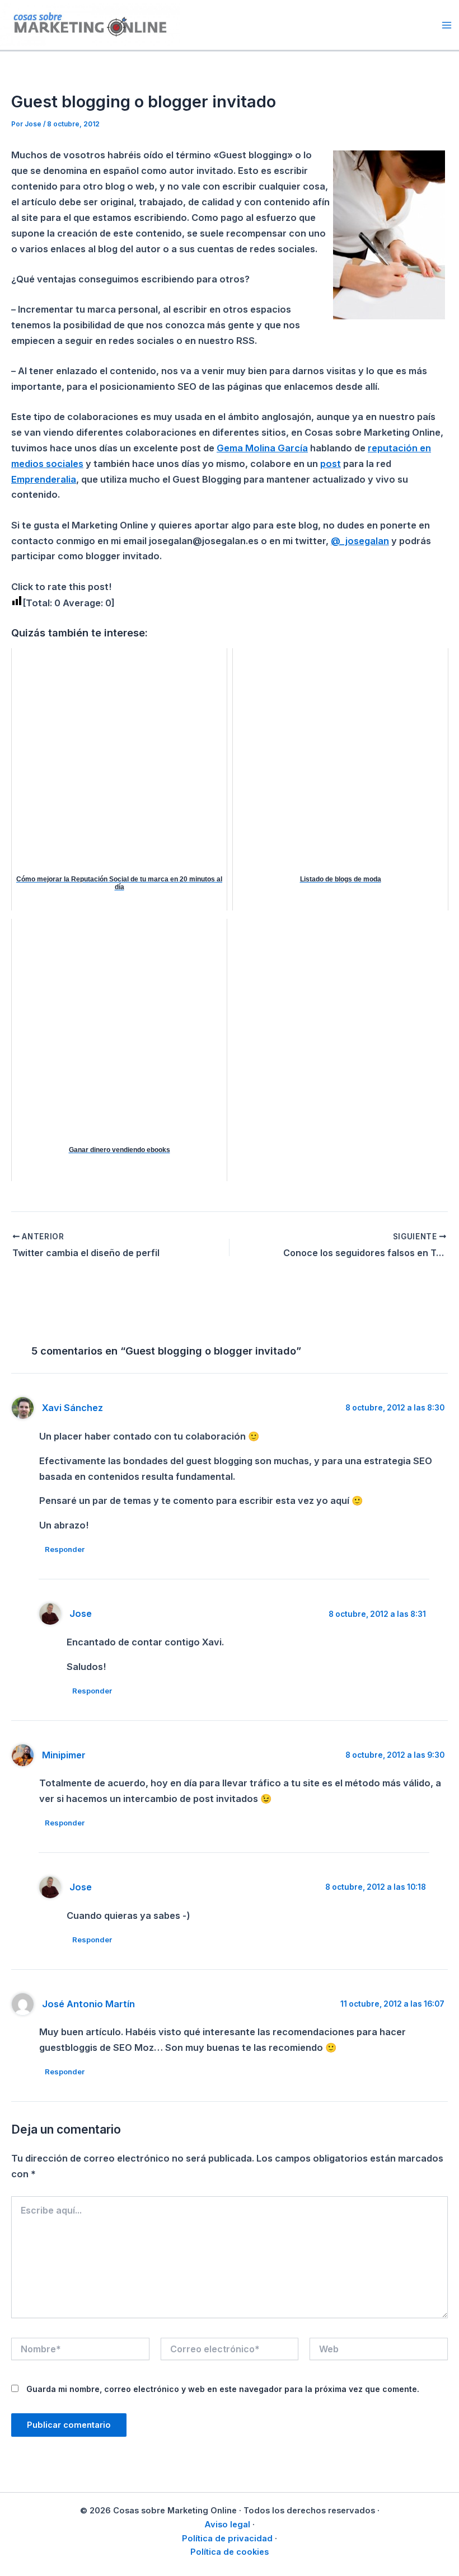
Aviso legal (227, 2525)
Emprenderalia (44, 479)
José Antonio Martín (88, 2004)
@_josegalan (360, 541)
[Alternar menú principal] (446, 25)
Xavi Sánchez (72, 1408)
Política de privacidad (227, 2539)
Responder (65, 1549)
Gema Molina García (262, 448)
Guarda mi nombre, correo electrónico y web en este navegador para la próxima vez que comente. (223, 2389)
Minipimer (64, 1755)
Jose (81, 1613)
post (331, 464)
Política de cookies (230, 2552)
